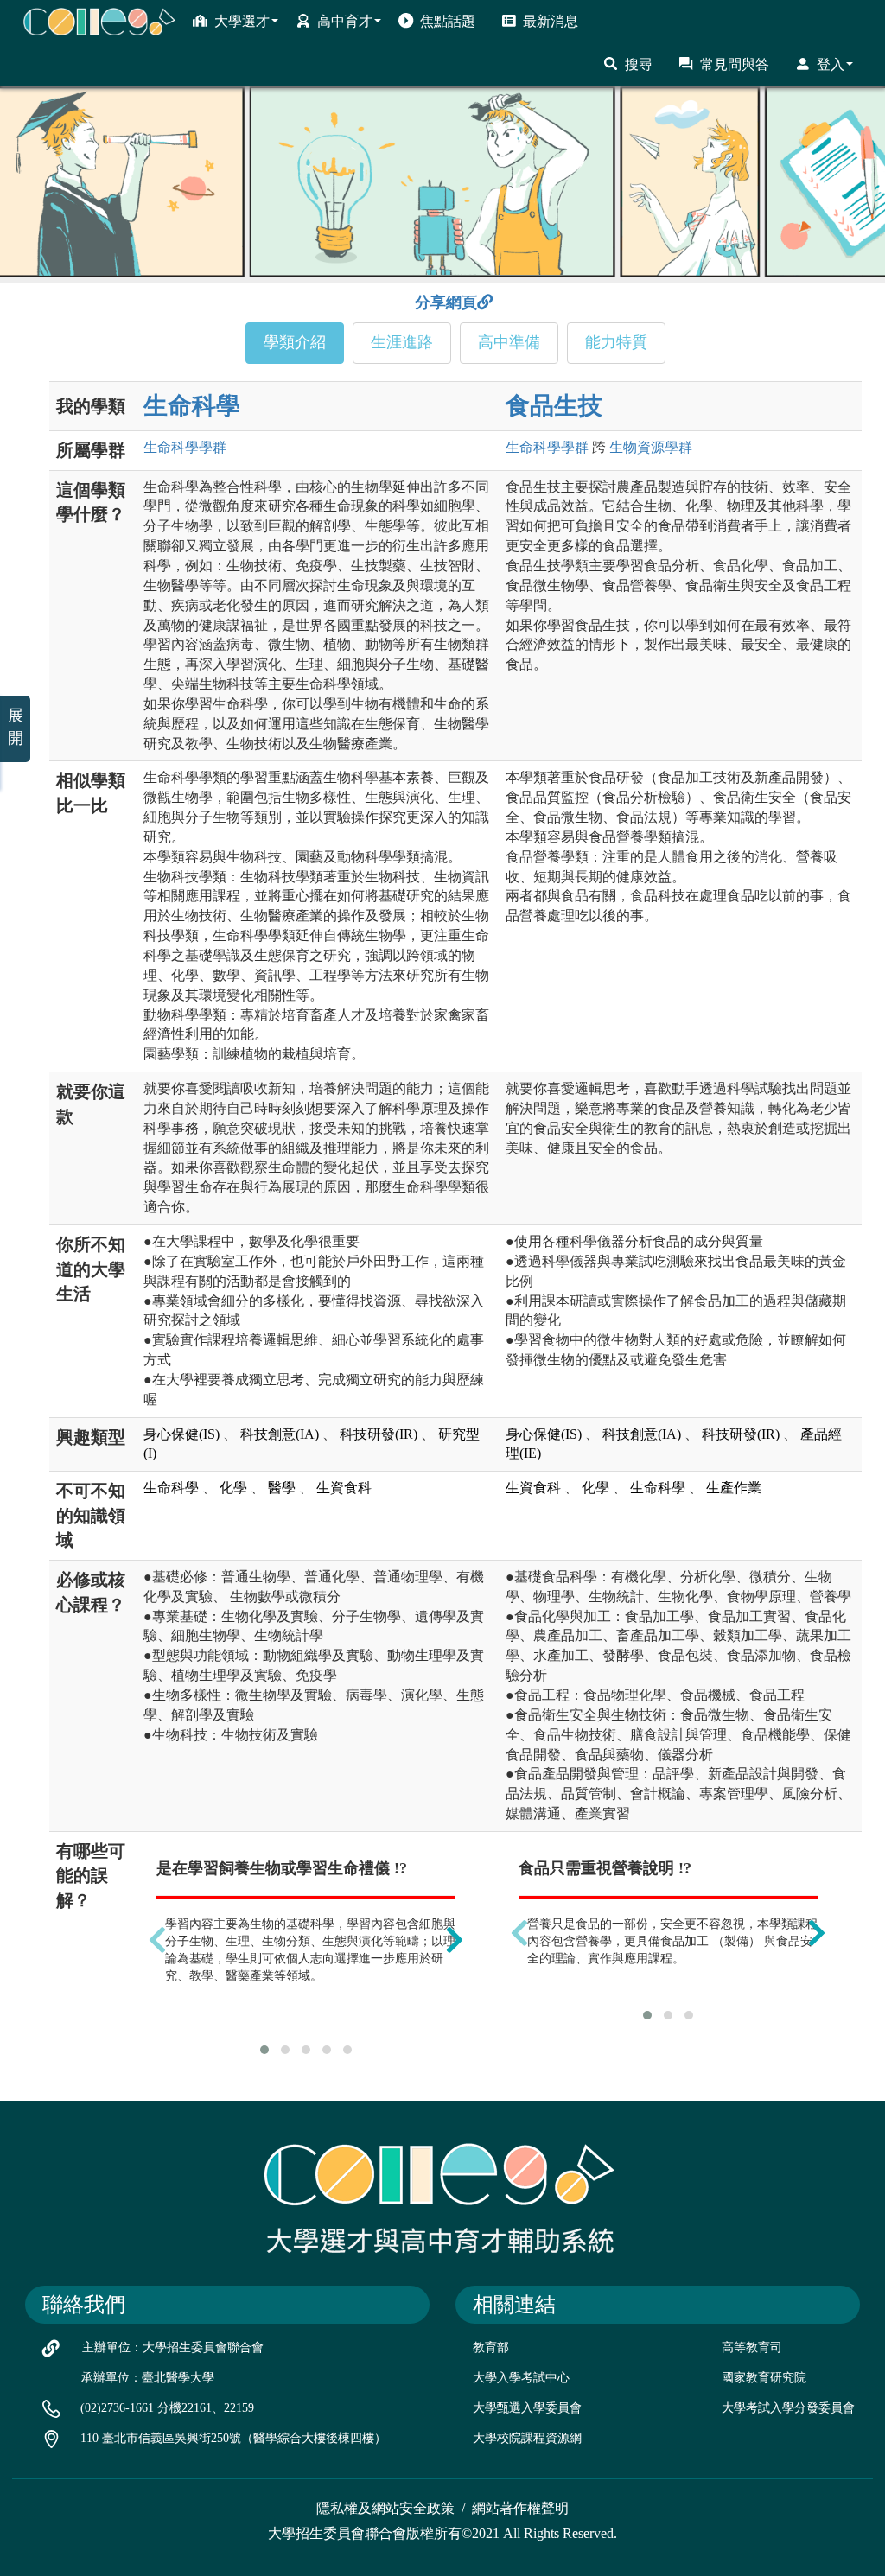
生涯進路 (402, 342)
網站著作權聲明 (520, 2508)
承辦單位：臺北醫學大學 (148, 2378)
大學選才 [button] (242, 21)
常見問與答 (735, 64)
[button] (264, 2050)
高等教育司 (752, 2347)
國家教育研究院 (764, 2378)
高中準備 (509, 342)
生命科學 (192, 406)
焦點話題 (448, 21)
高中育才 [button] (345, 21)
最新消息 (551, 21)
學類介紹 (295, 342)
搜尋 (639, 64)
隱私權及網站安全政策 (385, 2508)
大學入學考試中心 (521, 2378)
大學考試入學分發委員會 (788, 2408)
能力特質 (616, 342)
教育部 (491, 2347)
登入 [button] (831, 64)
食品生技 (554, 406)
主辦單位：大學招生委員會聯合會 (173, 2347)
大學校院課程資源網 (527, 2438)
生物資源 (651, 447)
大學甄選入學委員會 (527, 2408)
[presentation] (157, 1940)
